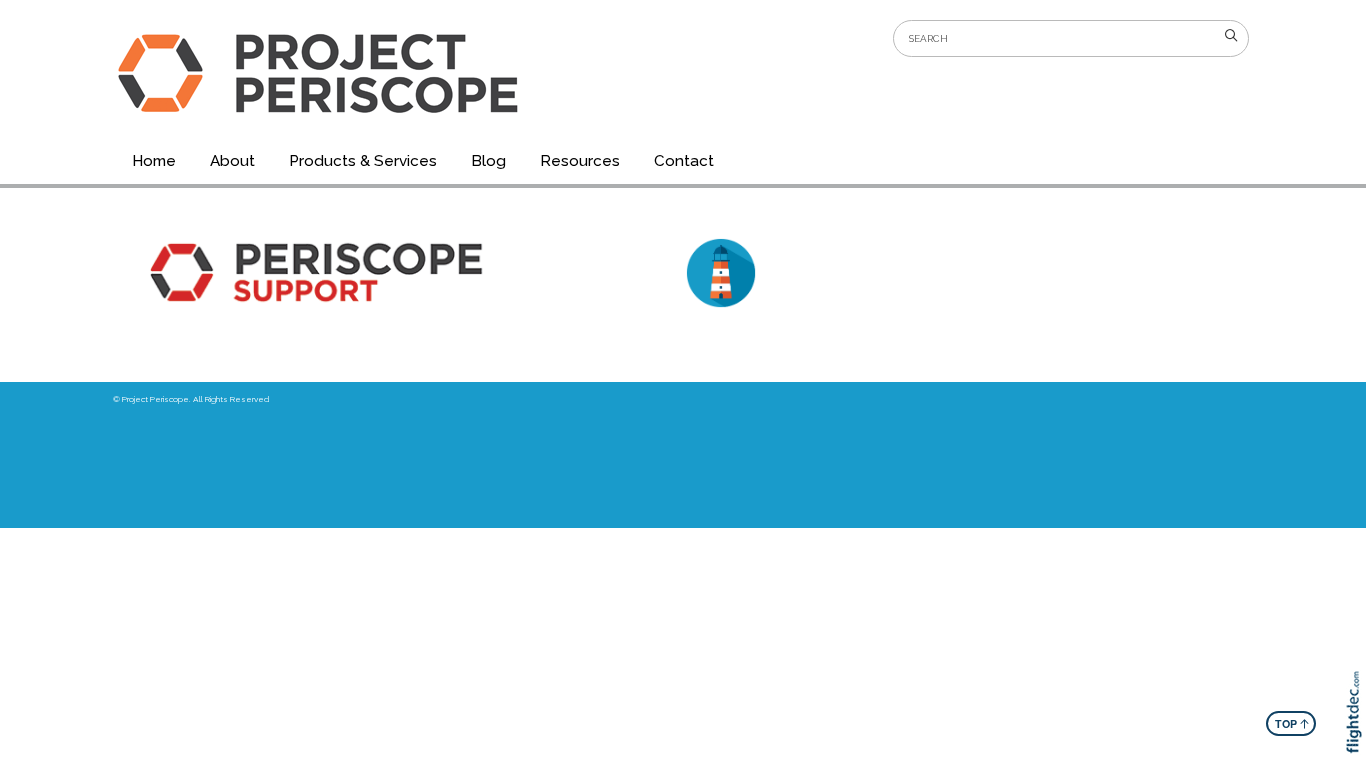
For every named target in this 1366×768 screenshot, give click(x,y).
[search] (1231, 36)
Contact (684, 161)
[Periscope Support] (397, 272)
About (232, 161)
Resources (580, 161)
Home (154, 161)
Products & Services (363, 161)
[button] (1358, 740)
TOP (1292, 723)
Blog (488, 161)
